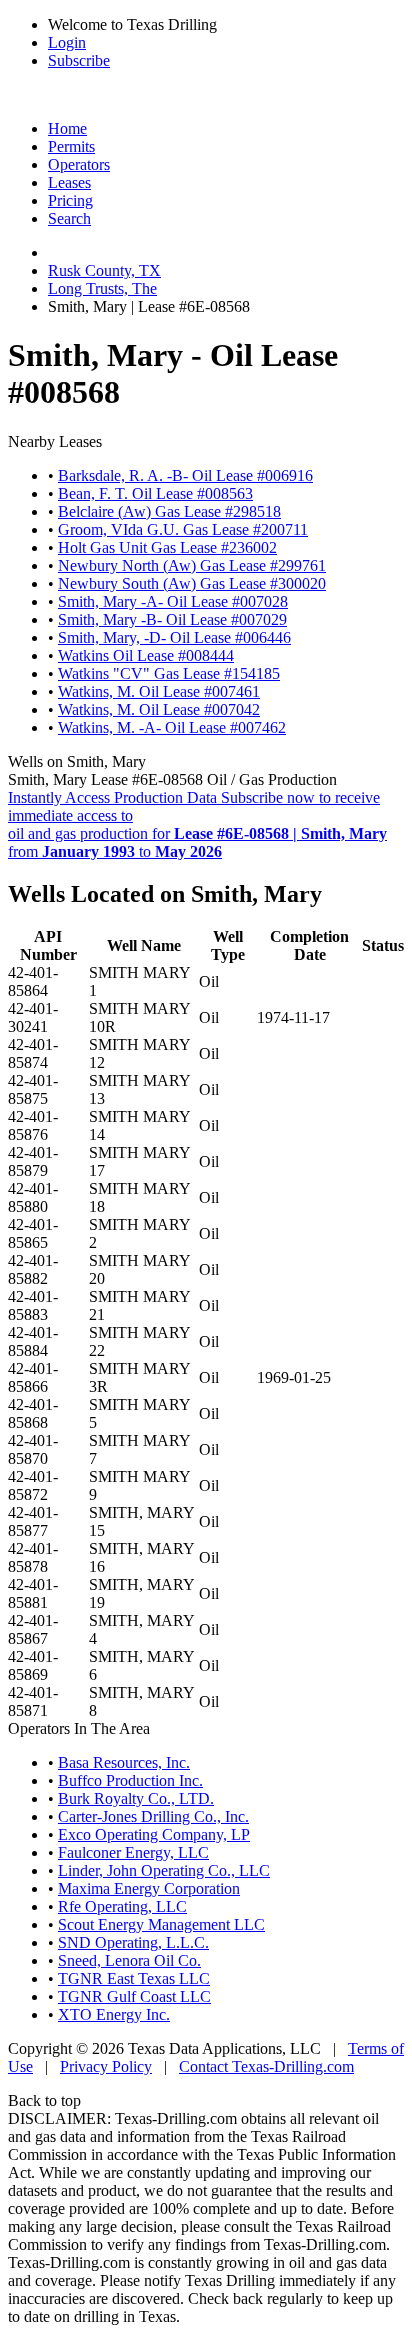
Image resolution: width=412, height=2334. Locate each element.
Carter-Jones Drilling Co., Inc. (153, 1816)
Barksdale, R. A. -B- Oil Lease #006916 (185, 475)
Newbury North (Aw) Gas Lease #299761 (192, 565)
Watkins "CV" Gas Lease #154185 (169, 673)
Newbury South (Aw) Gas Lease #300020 (192, 583)
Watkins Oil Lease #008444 (146, 655)
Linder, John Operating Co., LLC (164, 1870)
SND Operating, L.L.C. (133, 1942)
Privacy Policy (106, 2066)
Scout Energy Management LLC (161, 1924)
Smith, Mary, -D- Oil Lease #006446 (174, 637)
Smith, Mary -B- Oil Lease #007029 (172, 619)
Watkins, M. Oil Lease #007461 (159, 691)
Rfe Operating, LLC (122, 1906)
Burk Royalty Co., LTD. (136, 1798)
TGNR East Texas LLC (134, 1978)
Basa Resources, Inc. (124, 1762)
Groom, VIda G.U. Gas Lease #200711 (183, 529)
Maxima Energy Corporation (149, 1888)
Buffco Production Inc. (130, 1780)
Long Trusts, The (102, 288)
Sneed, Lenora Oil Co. (129, 1960)
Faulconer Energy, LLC (133, 1852)
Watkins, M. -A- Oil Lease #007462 (172, 727)
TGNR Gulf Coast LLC (134, 1996)
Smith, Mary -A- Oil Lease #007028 (173, 601)
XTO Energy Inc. (114, 2014)
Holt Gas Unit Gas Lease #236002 (167, 547)
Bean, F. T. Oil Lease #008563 (155, 493)
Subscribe (79, 60)
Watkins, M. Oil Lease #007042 (159, 709)
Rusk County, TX (104, 270)
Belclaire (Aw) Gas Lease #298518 (169, 511)
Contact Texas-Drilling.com (266, 2066)
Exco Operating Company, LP (154, 1834)
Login (67, 42)
